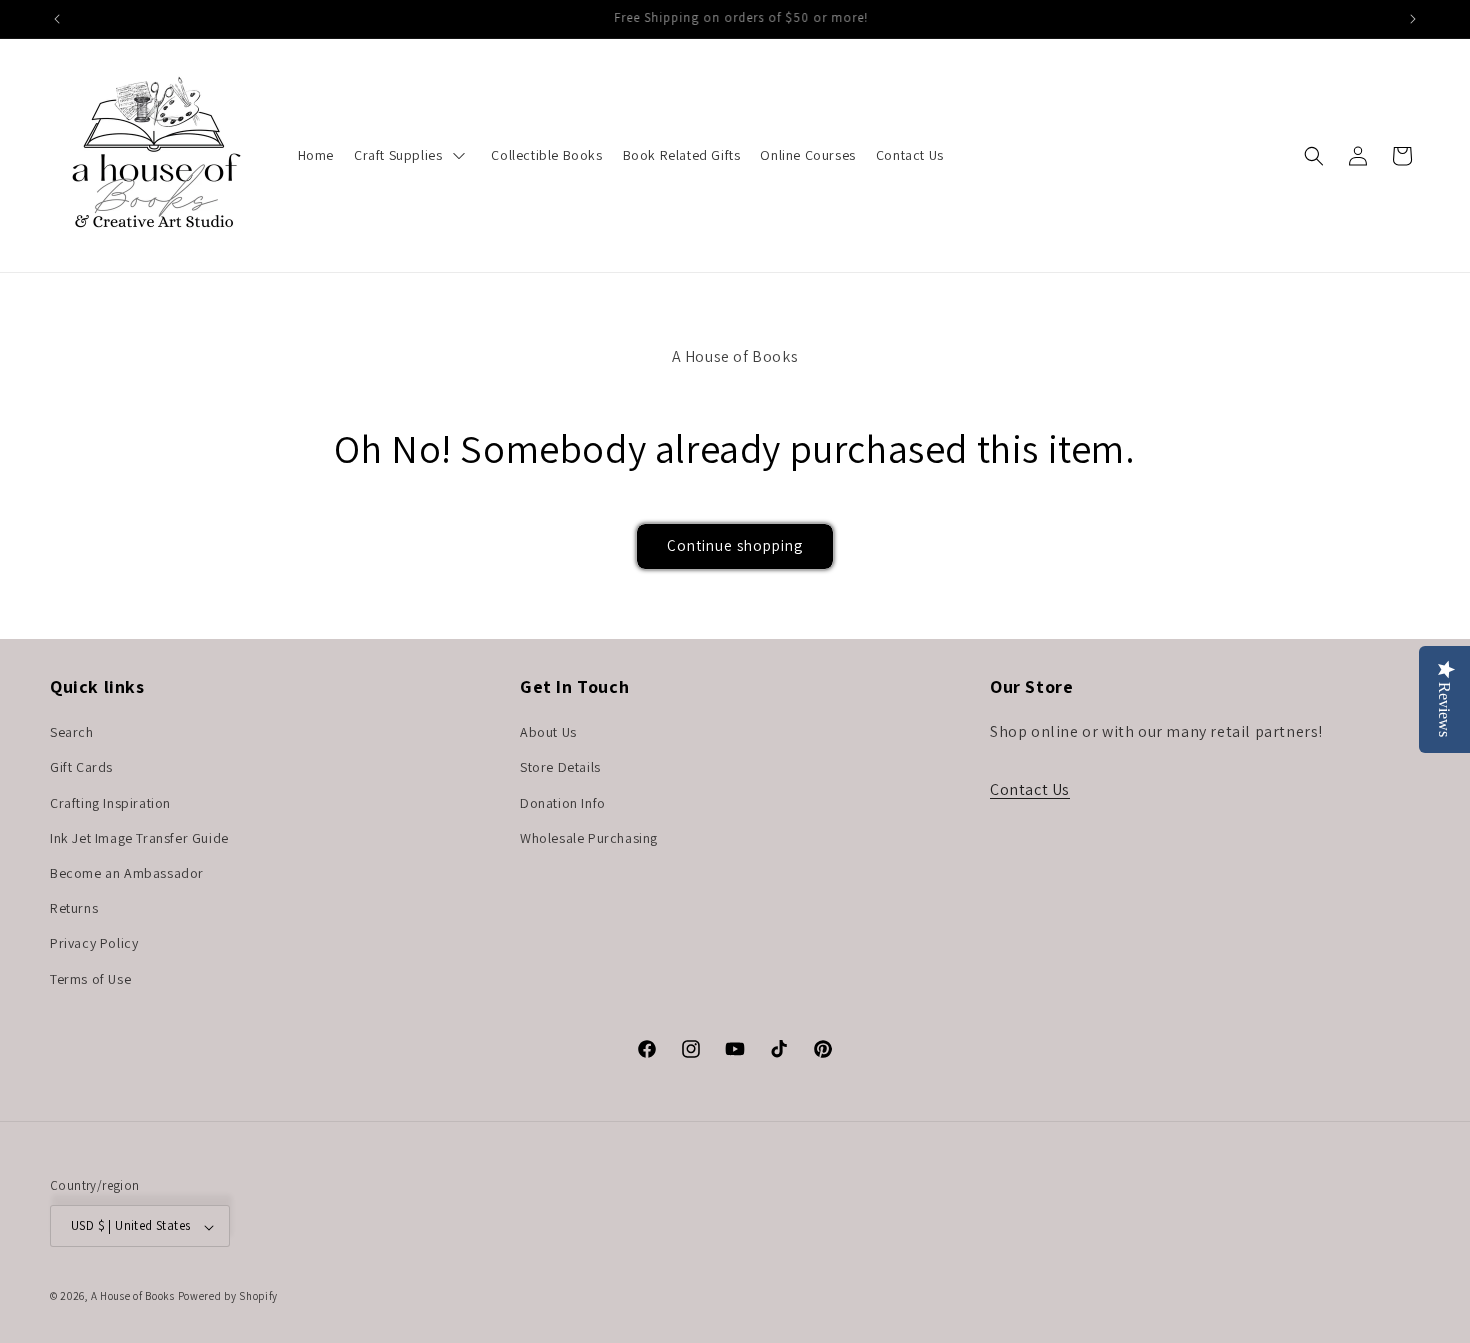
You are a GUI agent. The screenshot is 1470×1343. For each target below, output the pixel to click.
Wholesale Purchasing (589, 838)
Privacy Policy (94, 944)
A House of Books (133, 1297)
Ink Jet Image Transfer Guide (139, 838)
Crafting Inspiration (110, 803)
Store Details (560, 768)
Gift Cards (81, 768)
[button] (1314, 156)
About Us (548, 733)
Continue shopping (735, 545)
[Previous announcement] (57, 19)
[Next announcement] (1413, 19)
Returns (74, 909)
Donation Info (563, 803)
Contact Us (1030, 789)
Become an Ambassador (127, 873)
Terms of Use (90, 979)
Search (72, 733)
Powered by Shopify (228, 1297)
